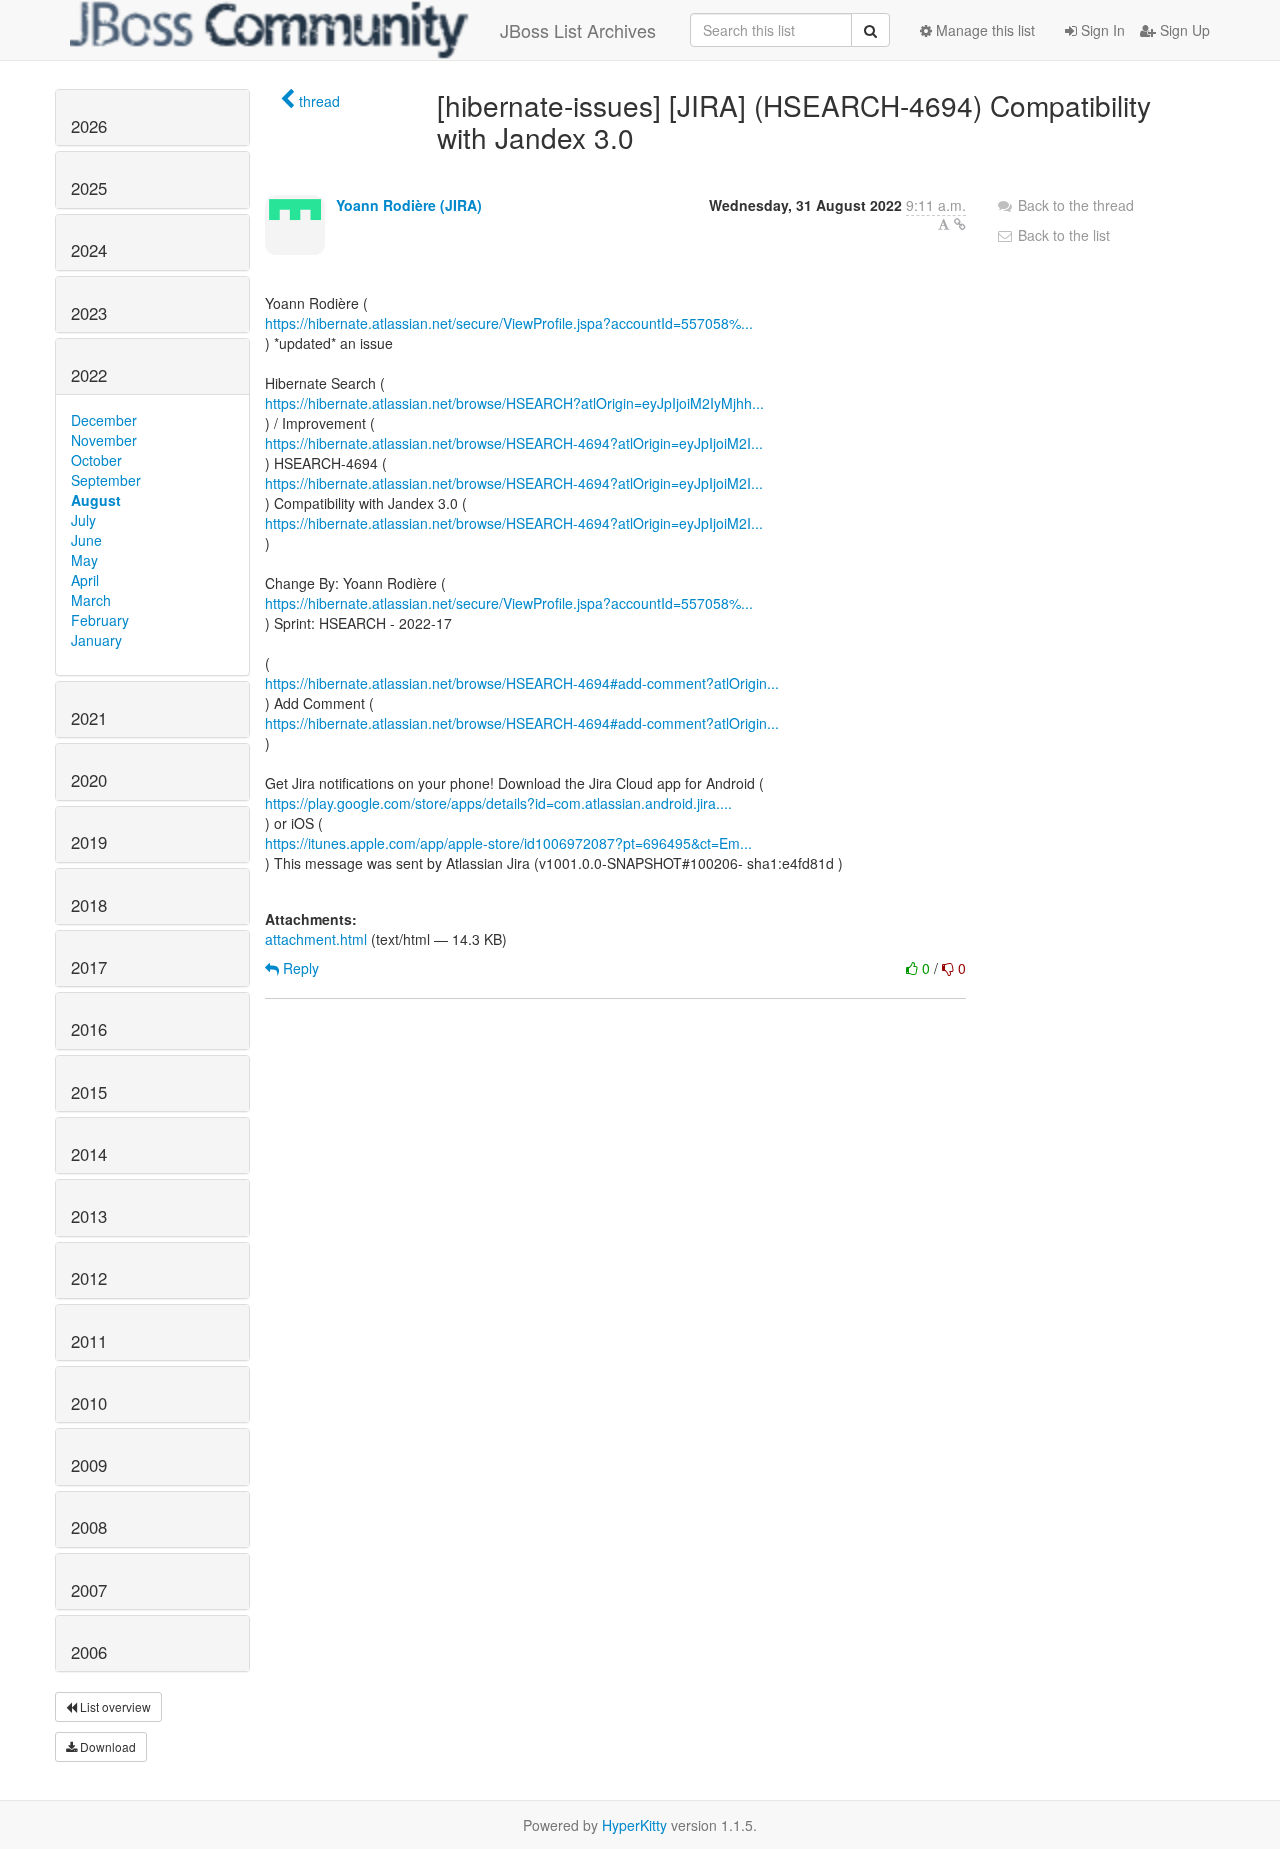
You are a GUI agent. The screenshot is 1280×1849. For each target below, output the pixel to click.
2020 (89, 780)
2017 (89, 967)
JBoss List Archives (578, 30)
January (96, 640)
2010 (89, 1403)
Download (106, 1746)
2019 (89, 842)
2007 (89, 1590)
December (104, 420)
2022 (89, 375)
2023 (89, 313)
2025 (89, 188)
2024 (89, 250)
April (85, 580)
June (86, 540)
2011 (89, 1341)
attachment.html (316, 939)
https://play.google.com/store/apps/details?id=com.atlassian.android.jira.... (498, 803)
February (100, 620)
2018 (89, 905)
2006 (89, 1652)
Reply (299, 968)
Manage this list (983, 30)
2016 (89, 1029)
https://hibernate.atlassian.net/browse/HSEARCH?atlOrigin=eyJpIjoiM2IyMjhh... (514, 403)
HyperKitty (634, 1825)
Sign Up (1183, 30)
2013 (89, 1216)
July (83, 520)
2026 (89, 126)
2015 (89, 1092)
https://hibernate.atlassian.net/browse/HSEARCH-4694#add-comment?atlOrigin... (522, 683)
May (84, 560)
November (104, 440)
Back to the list (1062, 235)
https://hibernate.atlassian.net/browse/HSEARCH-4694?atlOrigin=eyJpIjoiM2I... (514, 443)
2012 (89, 1278)
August (96, 500)
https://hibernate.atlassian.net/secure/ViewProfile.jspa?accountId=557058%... (509, 323)
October (96, 460)
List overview (114, 1706)
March (91, 600)
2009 (89, 1465)
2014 (89, 1154)
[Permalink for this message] (960, 224)
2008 (89, 1527)
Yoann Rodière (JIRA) (409, 205)
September (106, 480)
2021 (89, 718)
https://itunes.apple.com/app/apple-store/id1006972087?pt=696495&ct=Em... (508, 843)
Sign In (1101, 30)
